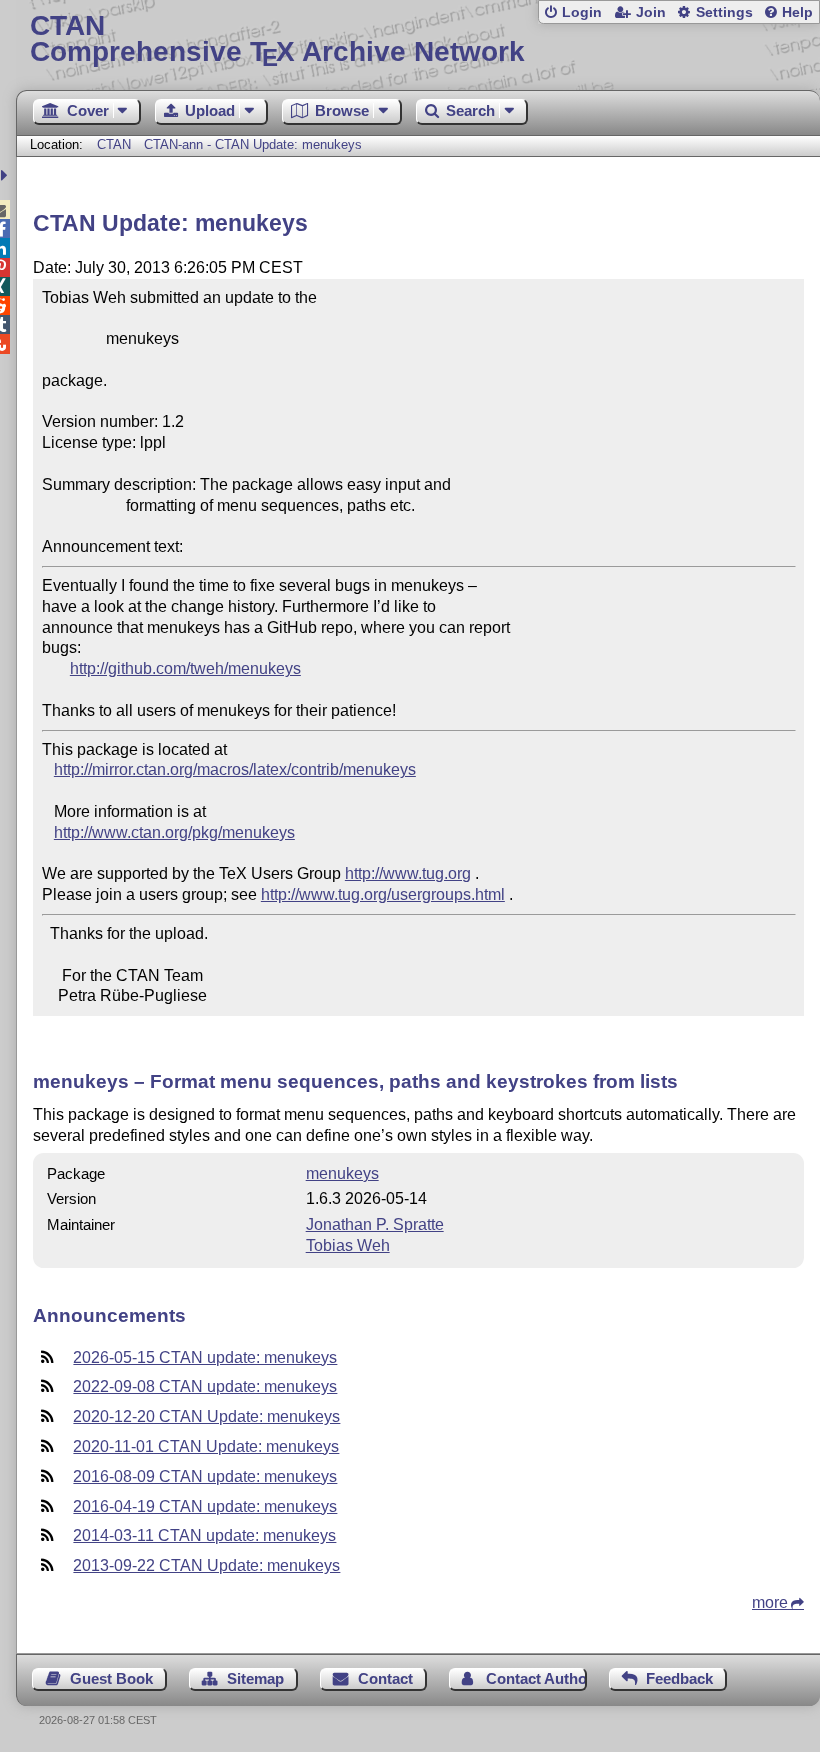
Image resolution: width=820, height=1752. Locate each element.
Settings (724, 12)
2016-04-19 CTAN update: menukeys (205, 1506)
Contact (385, 1678)
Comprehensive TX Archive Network (277, 39)
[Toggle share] (6, 175)
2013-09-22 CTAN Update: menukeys (206, 1565)
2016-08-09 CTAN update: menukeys (205, 1476)
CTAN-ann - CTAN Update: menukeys (253, 144)
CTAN (114, 144)
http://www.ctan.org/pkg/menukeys (174, 832)
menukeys (342, 1173)
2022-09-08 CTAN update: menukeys (205, 1386)
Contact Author (536, 1678)
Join (651, 12)
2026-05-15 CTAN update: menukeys (205, 1357)
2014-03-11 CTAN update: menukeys (204, 1535)
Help (797, 12)
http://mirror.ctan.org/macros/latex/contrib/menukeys (235, 769)
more (770, 1602)
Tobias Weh (348, 1245)
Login (582, 12)
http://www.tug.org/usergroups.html (383, 894)
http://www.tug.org (408, 873)
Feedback (679, 1678)
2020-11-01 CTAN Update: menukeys (206, 1446)
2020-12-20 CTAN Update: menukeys (206, 1416)
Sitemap (255, 1678)
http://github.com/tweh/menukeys (185, 668)
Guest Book (111, 1678)
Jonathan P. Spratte (375, 1224)
